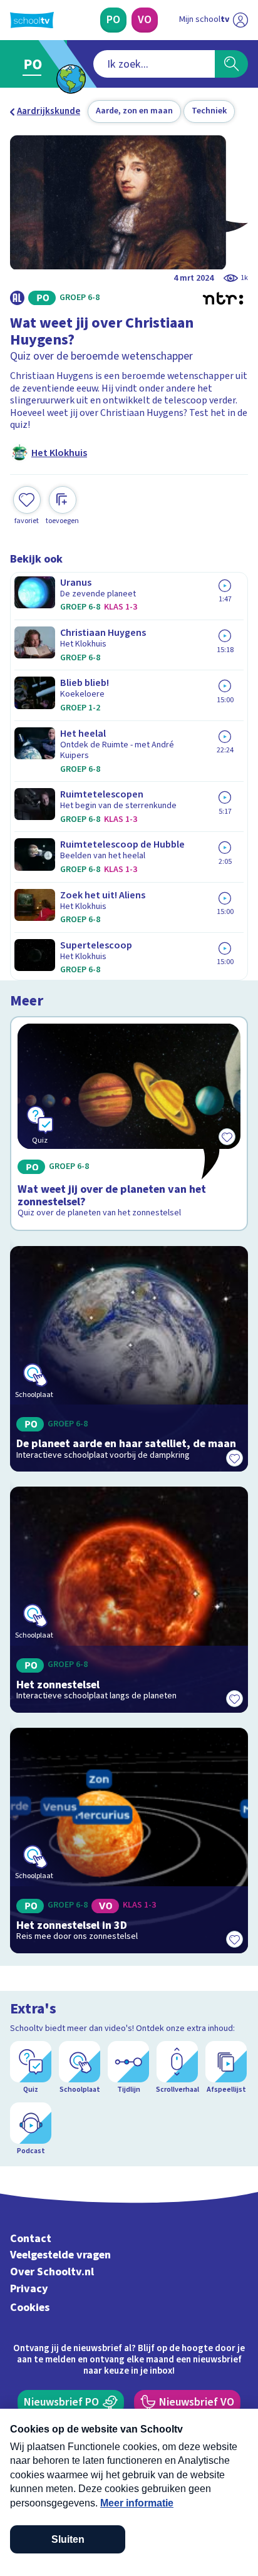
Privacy (29, 2289)
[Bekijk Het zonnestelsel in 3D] (129, 1841)
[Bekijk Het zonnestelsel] (129, 1599)
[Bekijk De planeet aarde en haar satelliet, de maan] (129, 1359)
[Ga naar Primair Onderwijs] (35, 64)
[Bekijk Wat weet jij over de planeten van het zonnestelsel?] (129, 1124)
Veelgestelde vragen (60, 2255)
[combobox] (154, 64)
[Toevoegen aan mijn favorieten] (234, 1458)
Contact (31, 2239)
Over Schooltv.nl (52, 2272)
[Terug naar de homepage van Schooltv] (32, 20)
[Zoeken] (231, 64)
